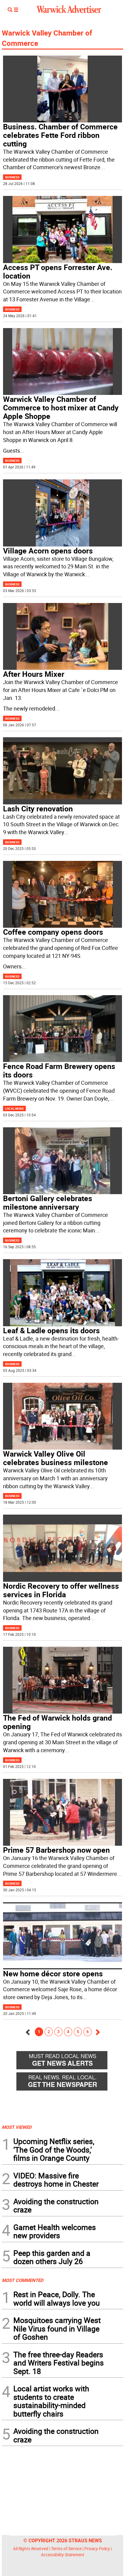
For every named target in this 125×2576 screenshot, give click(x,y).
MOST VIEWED (17, 2127)
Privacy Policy (97, 2549)
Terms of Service (66, 2549)
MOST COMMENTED (23, 2280)
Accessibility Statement (63, 2555)
